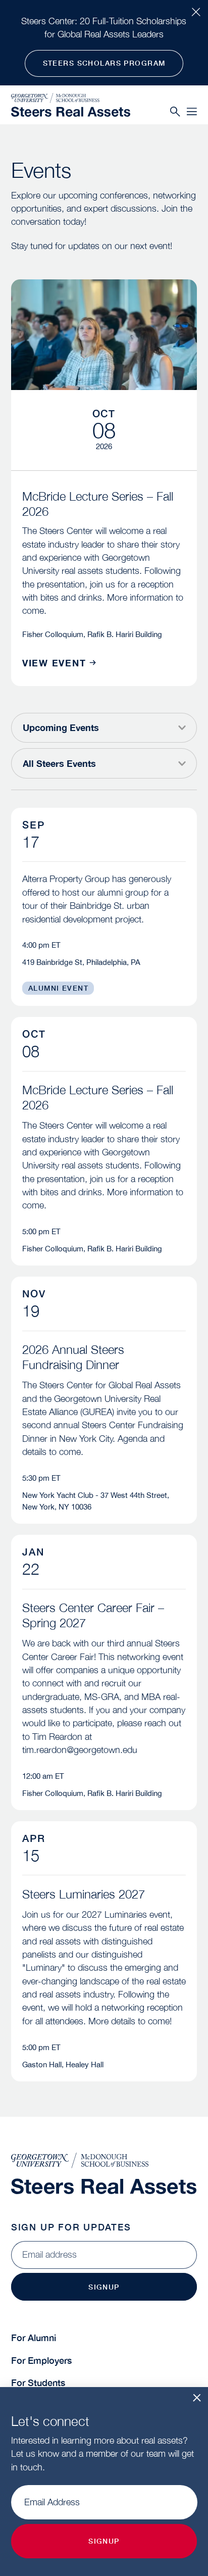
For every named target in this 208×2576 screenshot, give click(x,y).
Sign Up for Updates (71, 2227)
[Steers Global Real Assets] (71, 112)
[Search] (175, 112)
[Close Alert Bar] (196, 12)
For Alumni (34, 2338)
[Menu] (192, 112)
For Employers (41, 2361)
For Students (38, 2383)
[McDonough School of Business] (71, 98)
